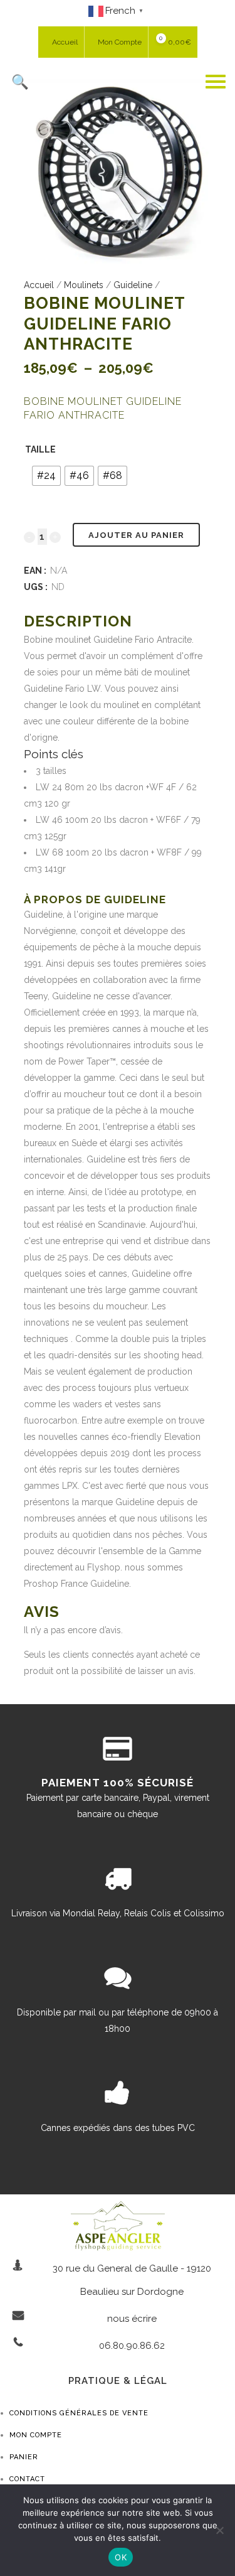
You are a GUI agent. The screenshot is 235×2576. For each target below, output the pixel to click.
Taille (40, 449)
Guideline (133, 285)
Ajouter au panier (136, 535)
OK (121, 2557)
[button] (105, 82)
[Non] (219, 2530)
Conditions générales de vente (79, 2413)
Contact (27, 2479)
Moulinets (84, 285)
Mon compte (36, 2435)
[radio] (46, 476)
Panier (24, 2457)
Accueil (39, 285)
